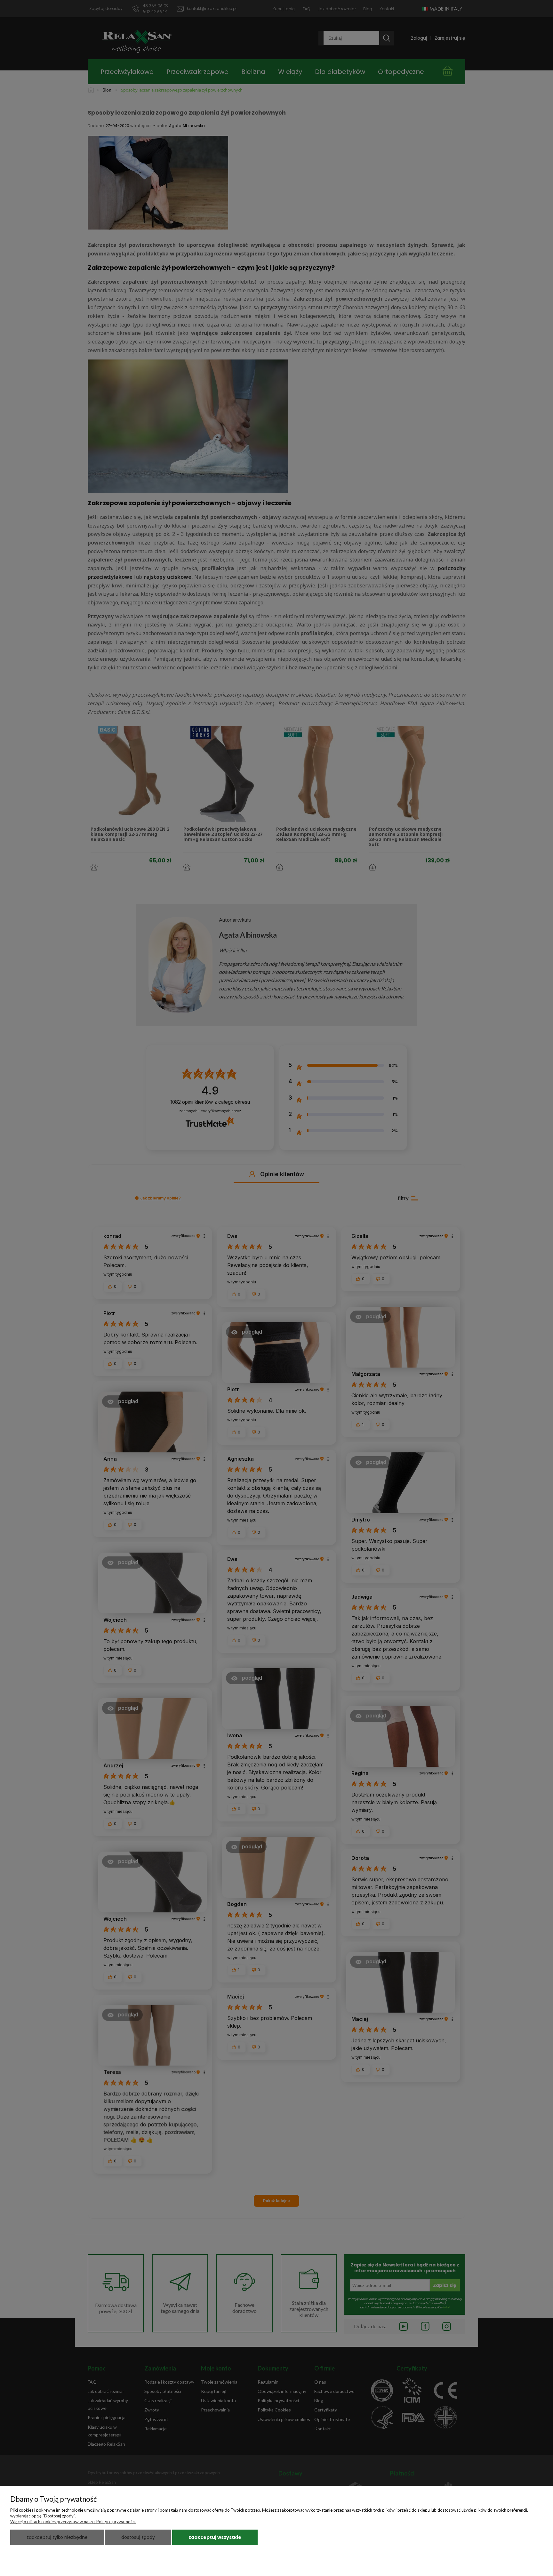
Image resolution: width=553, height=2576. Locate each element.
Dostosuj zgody (138, 2537)
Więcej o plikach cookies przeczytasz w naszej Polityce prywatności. (73, 2522)
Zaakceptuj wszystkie (215, 2537)
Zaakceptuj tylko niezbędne (57, 2537)
